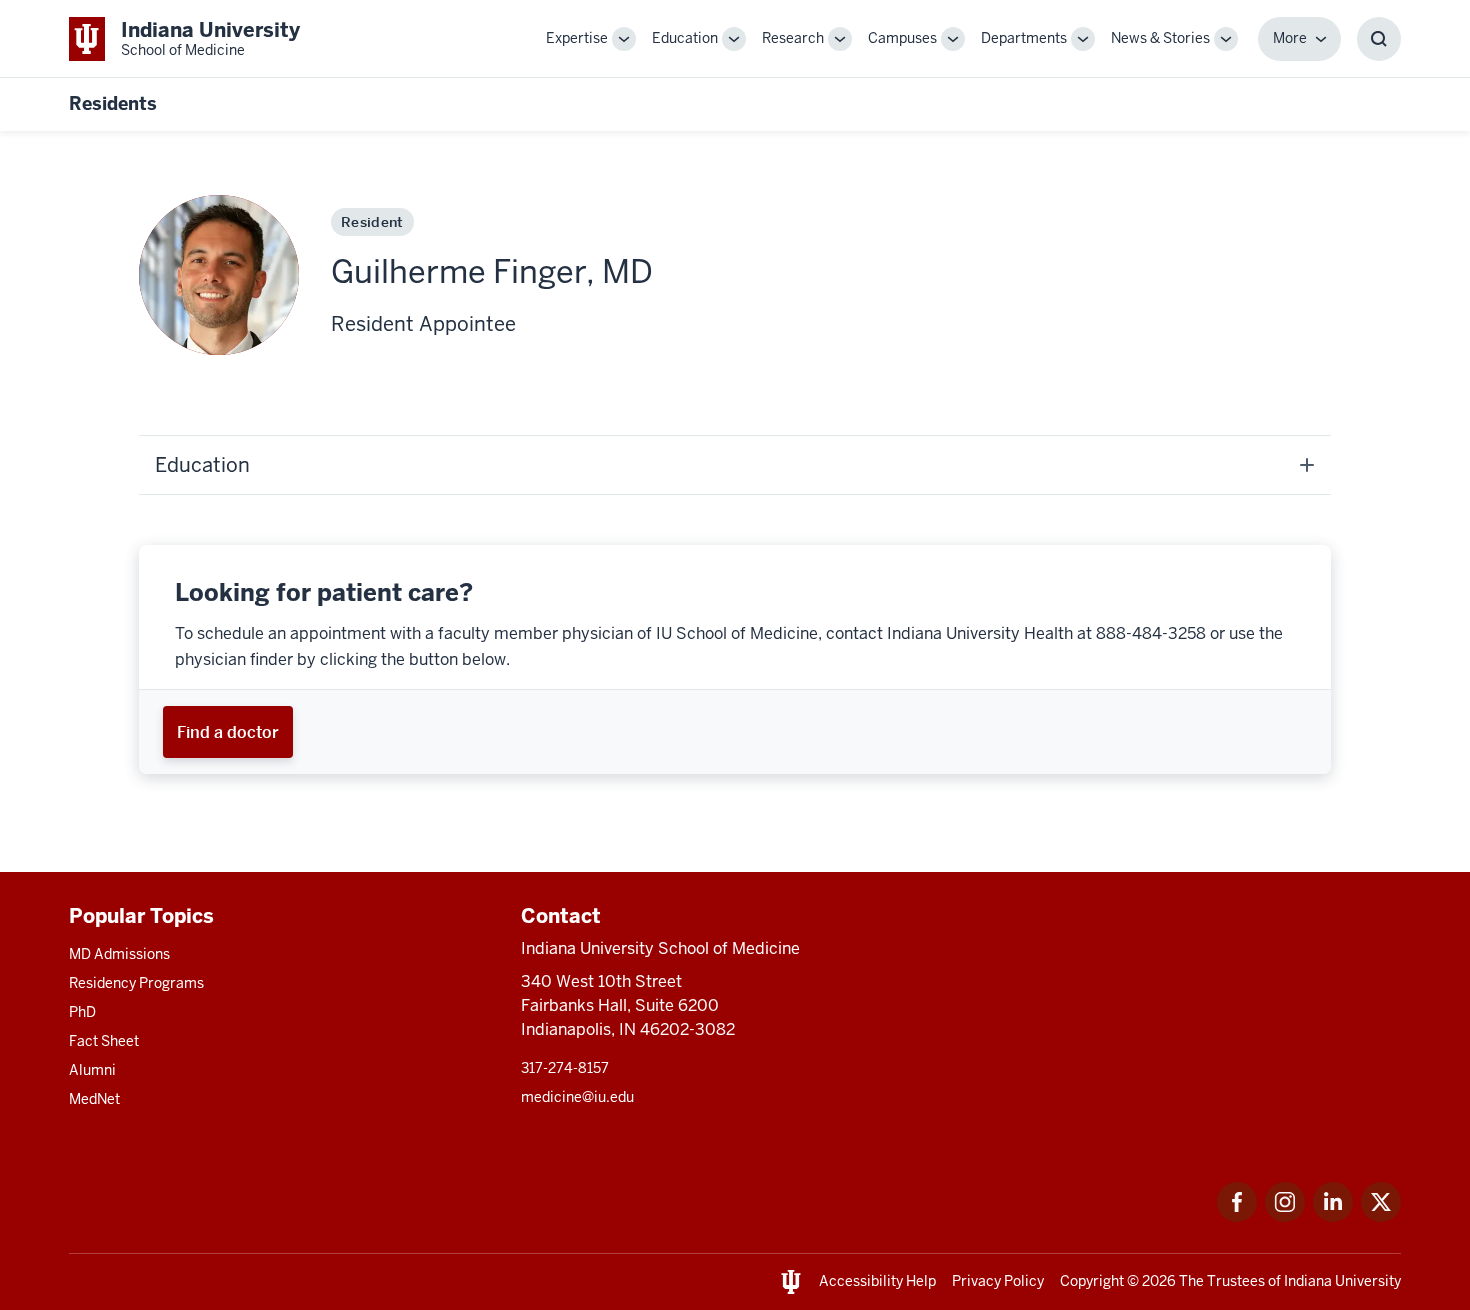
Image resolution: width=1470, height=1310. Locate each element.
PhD (82, 1012)
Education (685, 38)
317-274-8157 (565, 1068)
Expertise (577, 38)
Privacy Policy (998, 1281)
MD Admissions (119, 954)
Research (793, 38)
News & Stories (1160, 38)
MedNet (94, 1099)
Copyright (1092, 1281)
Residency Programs (136, 983)
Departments (1024, 38)
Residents (113, 103)
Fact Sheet (104, 1041)
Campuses (902, 38)
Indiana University (1342, 1281)
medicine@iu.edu (577, 1097)
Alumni (92, 1070)
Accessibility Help (877, 1281)
